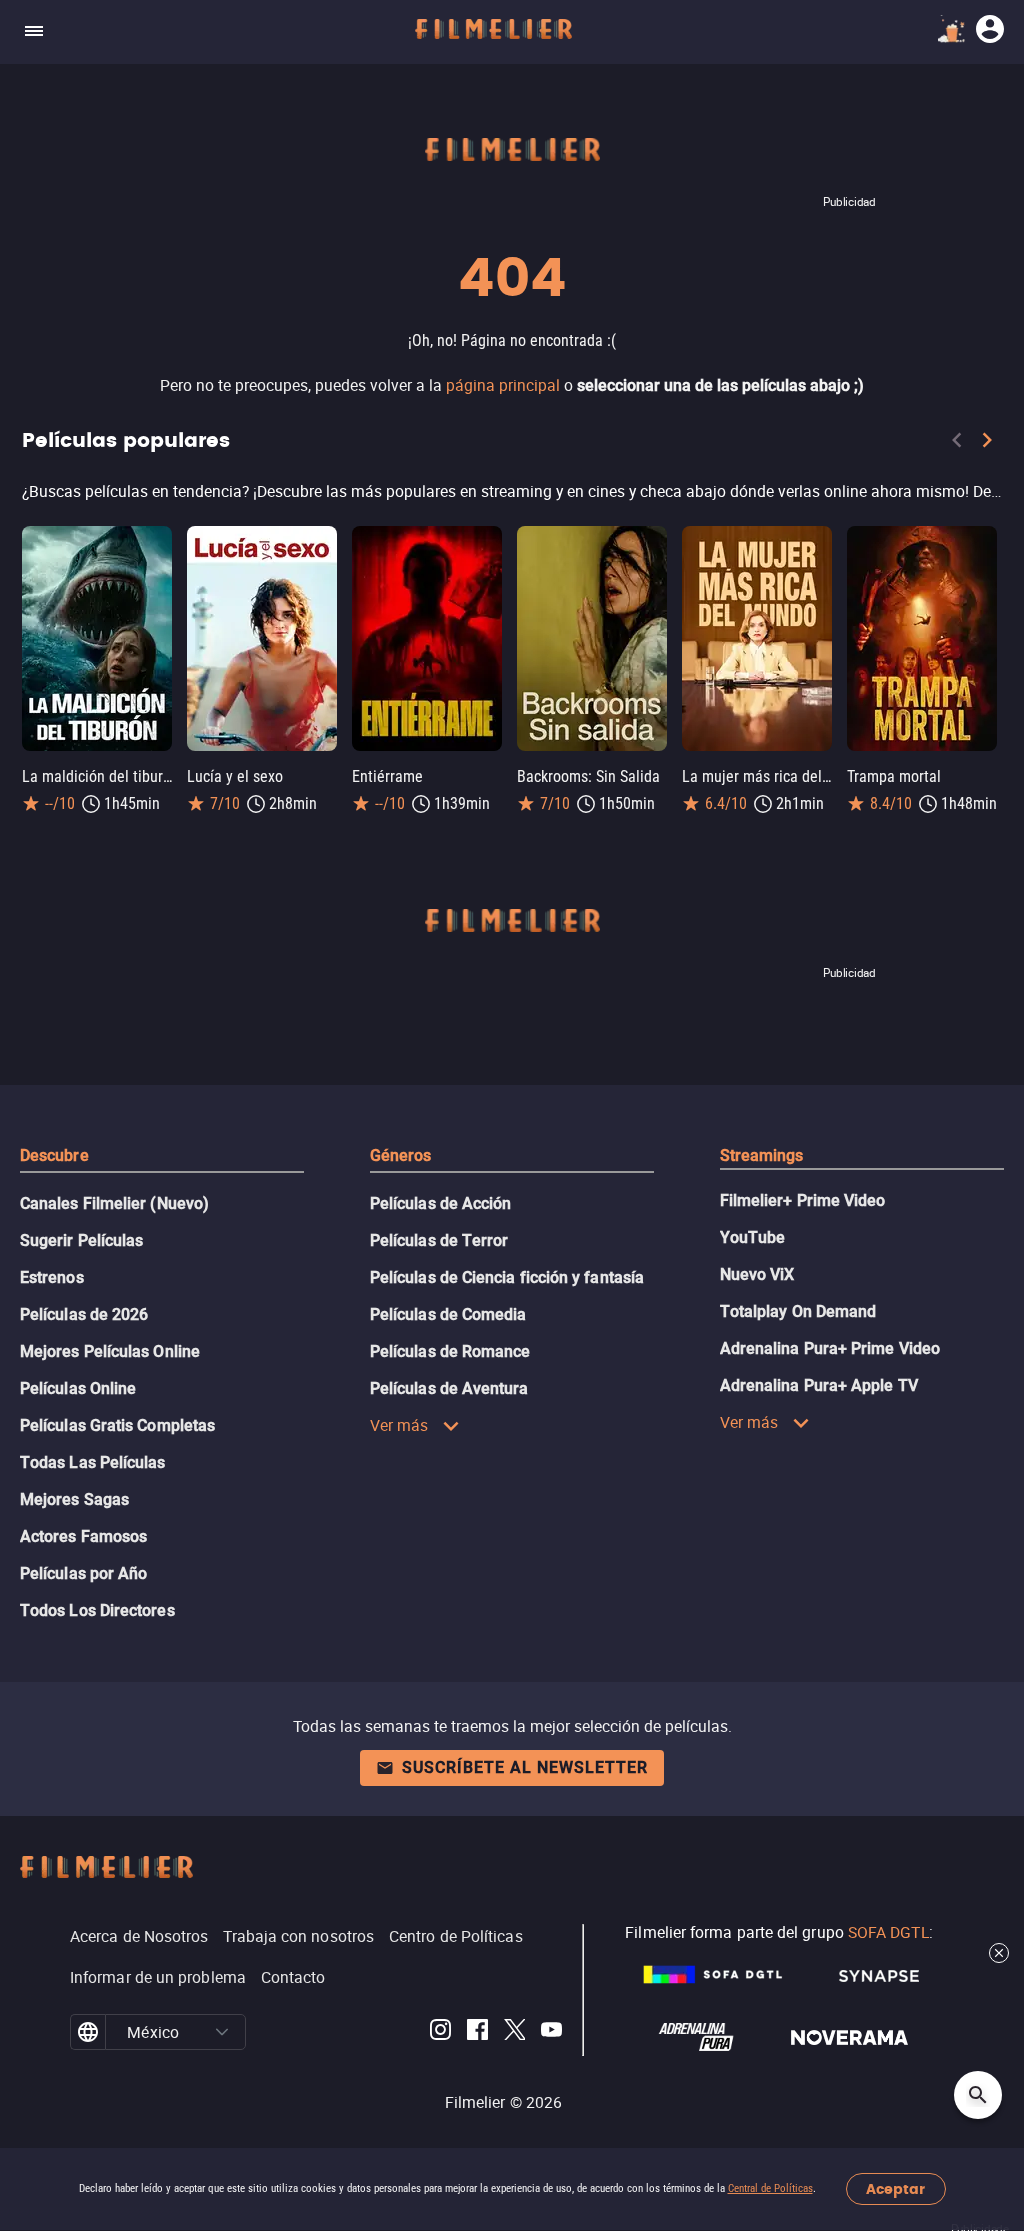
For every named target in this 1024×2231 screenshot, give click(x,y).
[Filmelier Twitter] (514, 2032)
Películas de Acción (441, 1203)
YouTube (753, 1237)
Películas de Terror (439, 1240)
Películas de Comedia (448, 1314)
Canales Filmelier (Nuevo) (114, 1203)
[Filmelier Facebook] (477, 2032)
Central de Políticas (770, 2188)
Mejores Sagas (74, 1499)
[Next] (987, 444)
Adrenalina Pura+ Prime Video (830, 1348)
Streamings (762, 1155)
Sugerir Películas (81, 1240)
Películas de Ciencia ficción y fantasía (507, 1277)
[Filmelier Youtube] (551, 2032)
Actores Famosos (83, 1536)
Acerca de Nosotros (139, 1936)
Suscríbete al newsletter (525, 1767)
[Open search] (978, 2095)
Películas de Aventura (449, 1388)
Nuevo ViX (757, 1274)
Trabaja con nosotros (298, 1936)
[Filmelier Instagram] (440, 2032)
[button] (222, 2032)
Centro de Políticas (456, 1936)
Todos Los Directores (97, 1610)
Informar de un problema (158, 1977)
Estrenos (52, 1277)
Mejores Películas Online (110, 1351)
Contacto (293, 1977)
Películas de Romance (450, 1351)
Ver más (399, 1425)
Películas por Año (83, 1573)
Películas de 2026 (84, 1314)
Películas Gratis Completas (117, 1425)
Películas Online (78, 1388)
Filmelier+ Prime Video (803, 1200)
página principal (503, 385)
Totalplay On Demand (798, 1311)
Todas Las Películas (93, 1462)
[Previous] (957, 444)
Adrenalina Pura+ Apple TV (819, 1385)
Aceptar (895, 2189)
